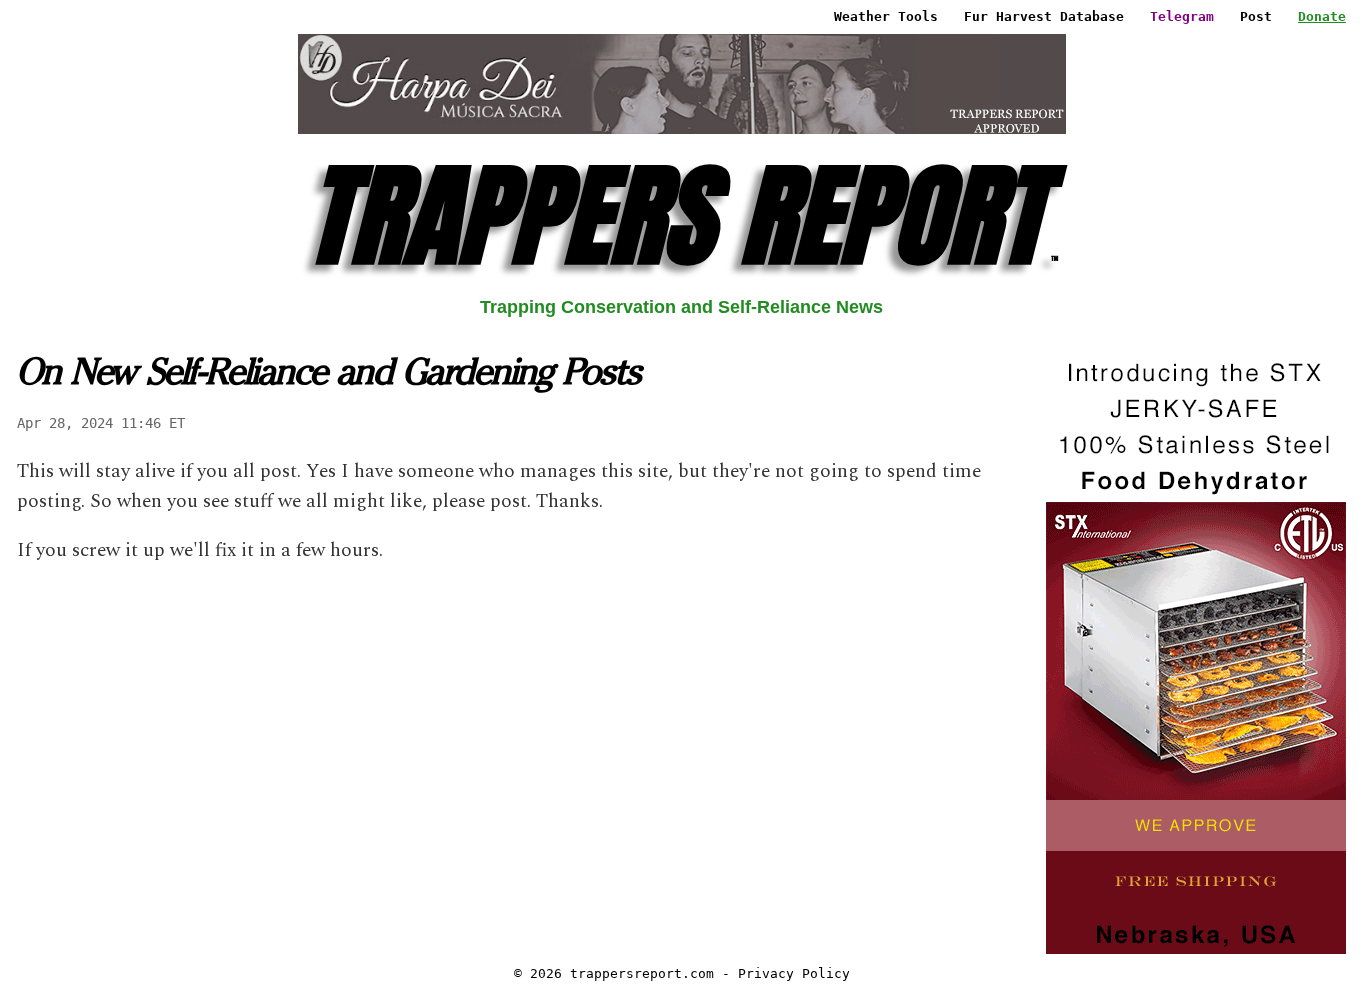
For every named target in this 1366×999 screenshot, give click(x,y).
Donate (1322, 16)
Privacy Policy (794, 973)
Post (1256, 16)
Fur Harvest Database (1044, 16)
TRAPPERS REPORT (681, 215)
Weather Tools (886, 16)
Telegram (1182, 16)
